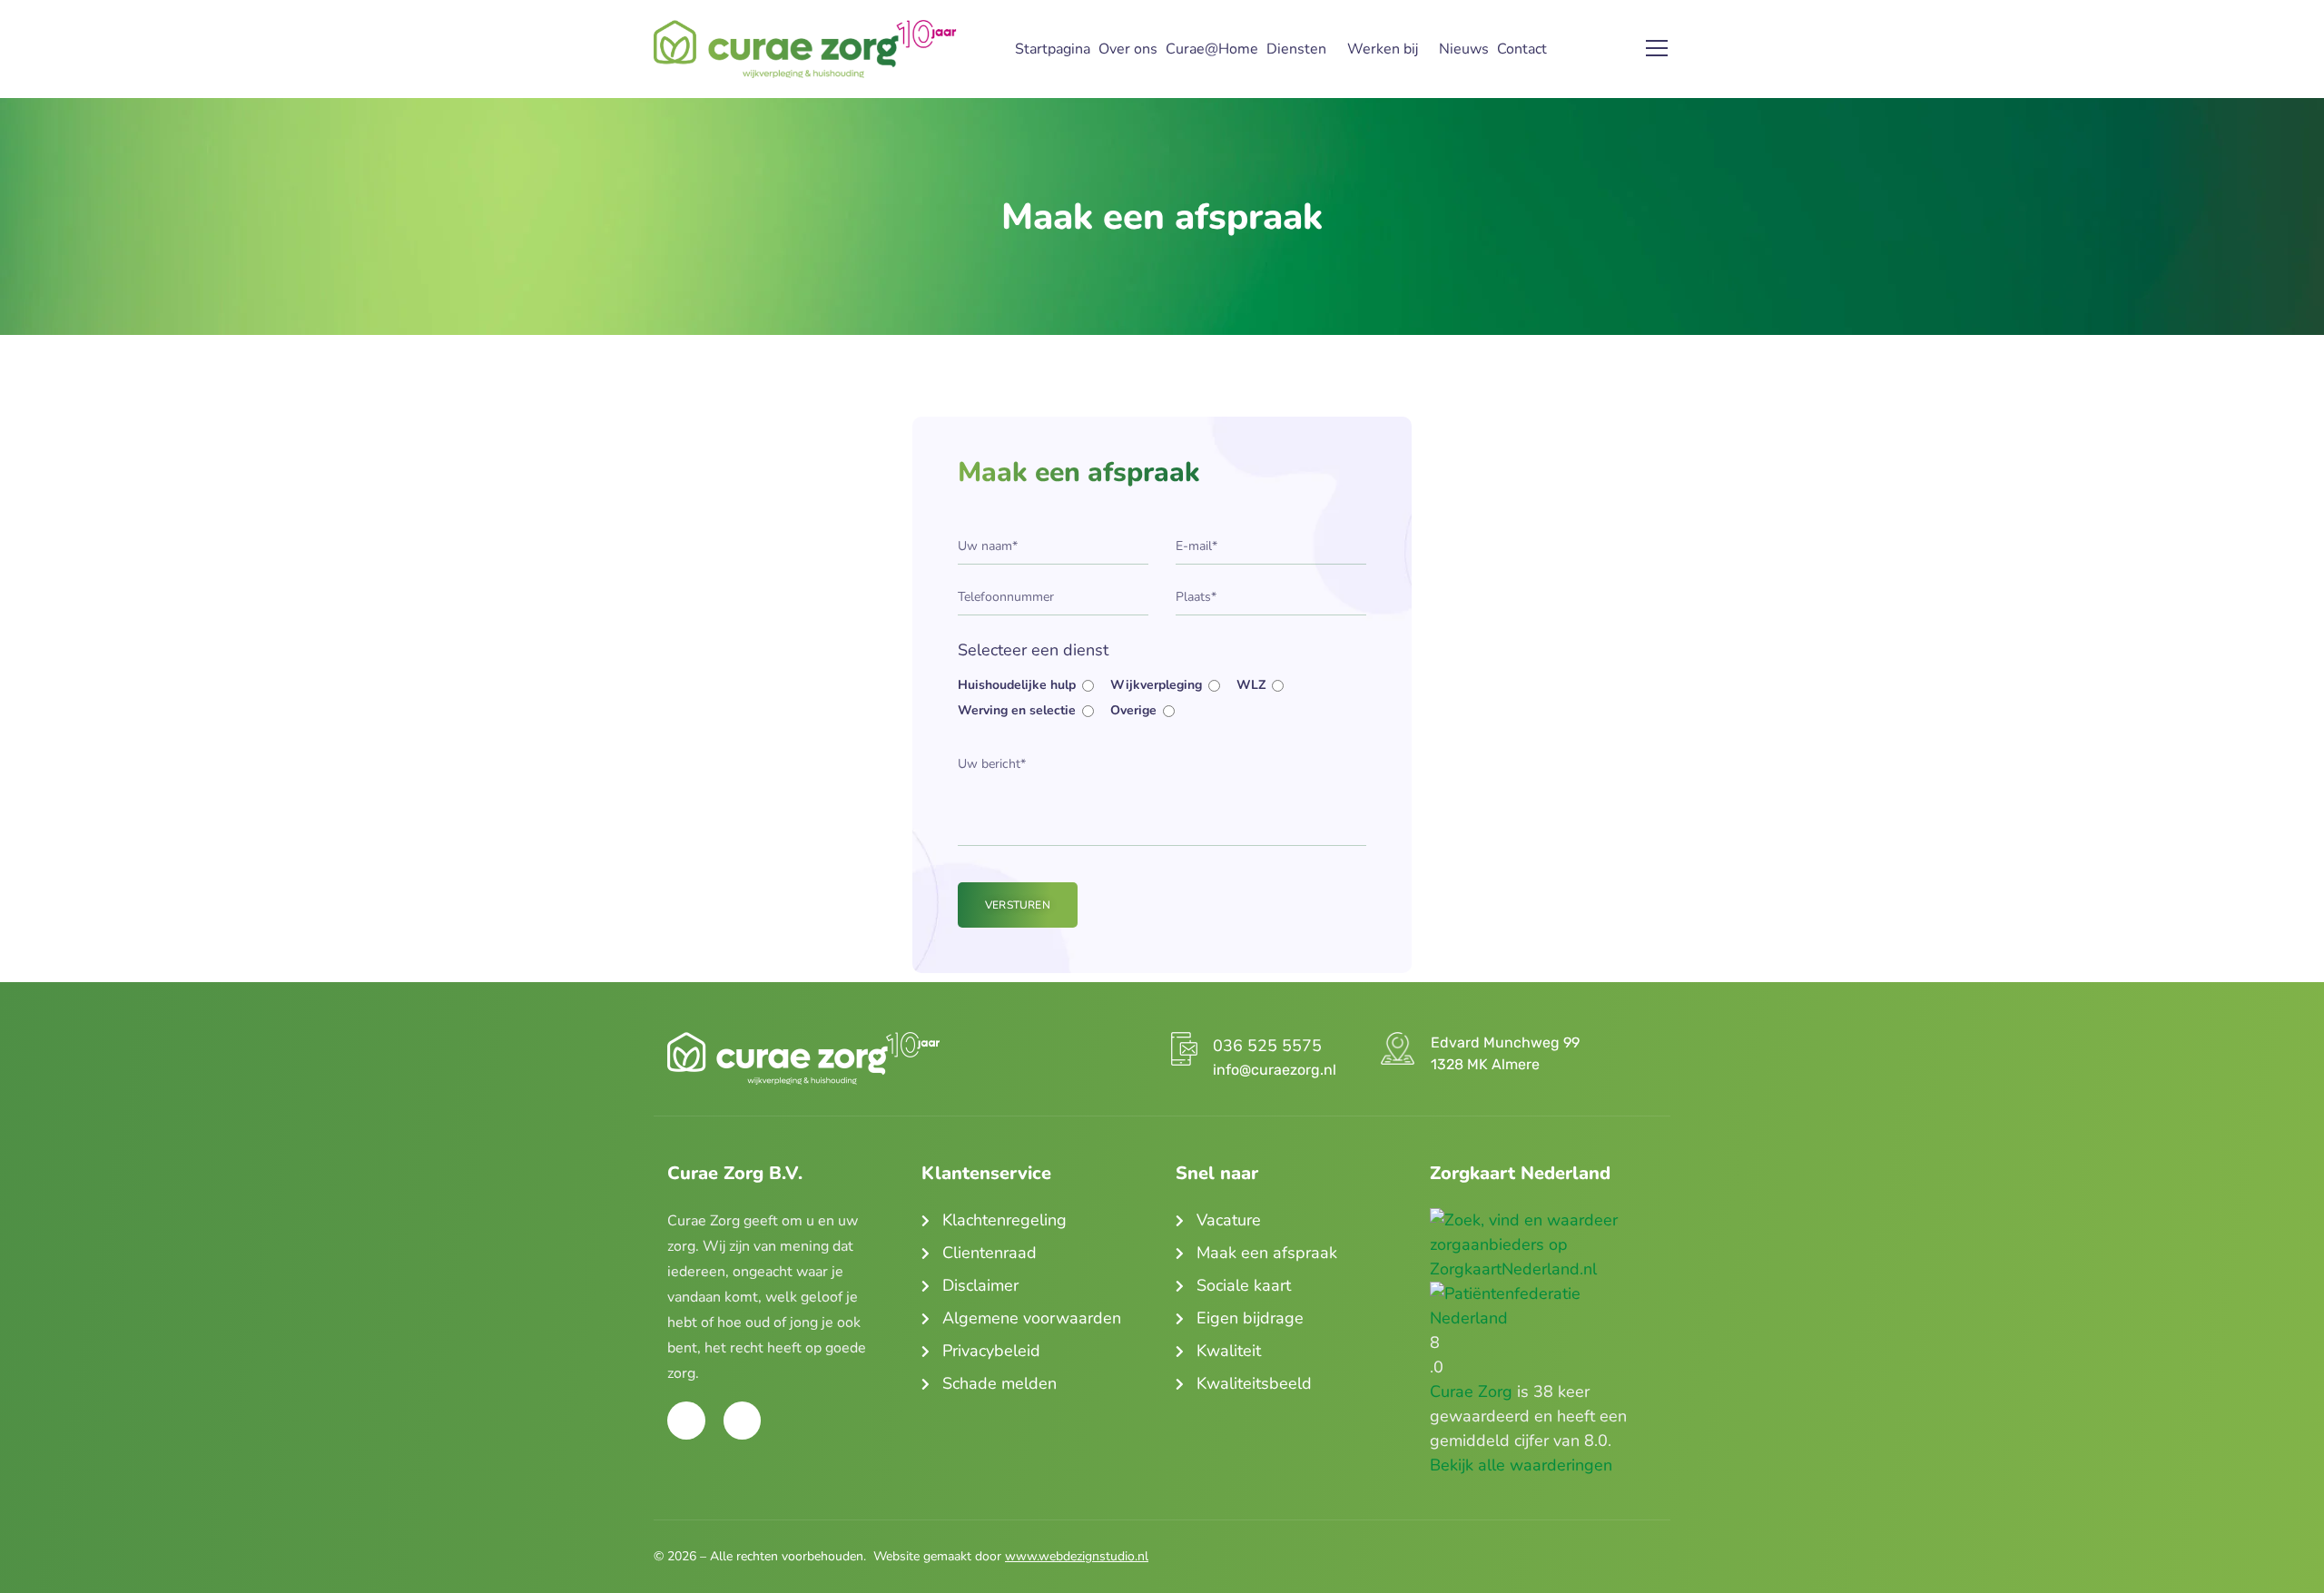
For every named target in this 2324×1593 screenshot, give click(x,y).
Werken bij (1383, 49)
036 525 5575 (1267, 1046)
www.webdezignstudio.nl (1077, 1556)
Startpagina (1053, 49)
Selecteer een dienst (1033, 650)
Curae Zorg (1471, 1391)
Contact (1522, 49)
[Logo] (805, 49)
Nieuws (1464, 49)
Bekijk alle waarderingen (1521, 1465)
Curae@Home (1212, 49)
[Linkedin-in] (743, 1421)
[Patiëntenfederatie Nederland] (1543, 1293)
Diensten (1296, 49)
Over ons (1128, 49)
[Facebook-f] (686, 1421)
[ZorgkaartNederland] (1543, 1220)
